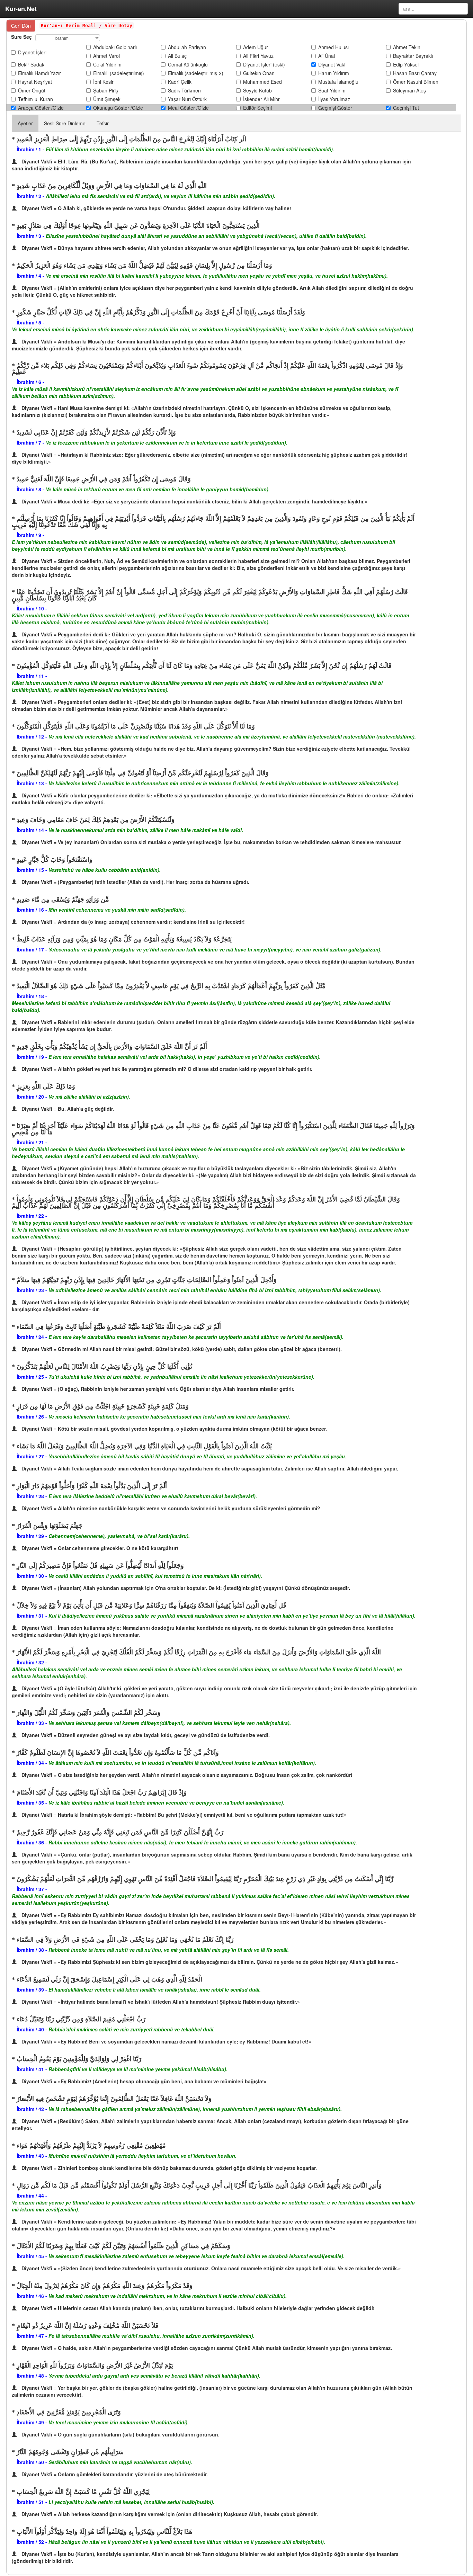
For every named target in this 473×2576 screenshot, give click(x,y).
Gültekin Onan (259, 73)
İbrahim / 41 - (33, 2069)
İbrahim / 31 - (33, 1616)
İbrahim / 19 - (33, 1057)
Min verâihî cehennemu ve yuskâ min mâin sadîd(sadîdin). (117, 910)
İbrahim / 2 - (31, 196)
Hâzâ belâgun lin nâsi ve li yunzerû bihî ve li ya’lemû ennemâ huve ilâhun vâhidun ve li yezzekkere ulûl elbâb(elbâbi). (187, 2542)
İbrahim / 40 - (33, 2029)
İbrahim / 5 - (30, 322)
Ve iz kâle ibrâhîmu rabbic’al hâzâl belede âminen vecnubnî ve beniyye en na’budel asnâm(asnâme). (166, 1803)
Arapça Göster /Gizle (41, 108)
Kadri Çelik (180, 82)
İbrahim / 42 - (33, 2109)
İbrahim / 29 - (33, 1536)
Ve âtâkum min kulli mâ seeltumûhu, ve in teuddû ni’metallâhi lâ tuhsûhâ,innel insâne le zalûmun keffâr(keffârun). (182, 1763)
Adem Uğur (256, 47)
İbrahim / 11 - (32, 676)
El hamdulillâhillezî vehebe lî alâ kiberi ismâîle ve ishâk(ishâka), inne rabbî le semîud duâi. (155, 1989)
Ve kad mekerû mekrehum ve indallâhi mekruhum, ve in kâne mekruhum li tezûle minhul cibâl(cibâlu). (168, 2296)
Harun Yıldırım (334, 73)
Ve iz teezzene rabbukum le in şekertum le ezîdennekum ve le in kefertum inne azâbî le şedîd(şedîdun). (167, 442)
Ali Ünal (327, 56)
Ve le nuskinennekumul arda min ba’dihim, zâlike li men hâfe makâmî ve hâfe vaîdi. (146, 830)
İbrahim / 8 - (31, 489)
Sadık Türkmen (184, 90)
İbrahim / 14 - (33, 830)
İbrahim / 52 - (33, 2542)
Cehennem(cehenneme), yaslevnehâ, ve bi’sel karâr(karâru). (119, 1536)
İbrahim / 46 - (33, 2296)
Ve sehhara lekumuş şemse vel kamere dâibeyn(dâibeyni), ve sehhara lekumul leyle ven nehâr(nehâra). (170, 1723)
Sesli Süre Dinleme (65, 123)
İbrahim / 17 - (33, 949)
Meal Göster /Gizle (188, 108)
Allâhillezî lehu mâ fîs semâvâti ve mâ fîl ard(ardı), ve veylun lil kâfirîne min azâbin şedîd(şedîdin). (160, 196)
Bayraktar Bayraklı (413, 56)
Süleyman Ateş (409, 90)
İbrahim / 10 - (32, 608)
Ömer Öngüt (32, 90)
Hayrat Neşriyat (35, 82)
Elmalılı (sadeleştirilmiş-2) (196, 73)
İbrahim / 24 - (33, 1337)
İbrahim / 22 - (32, 1216)
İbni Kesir (103, 82)
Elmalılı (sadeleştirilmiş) (119, 73)
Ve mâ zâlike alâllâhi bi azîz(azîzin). (89, 1097)
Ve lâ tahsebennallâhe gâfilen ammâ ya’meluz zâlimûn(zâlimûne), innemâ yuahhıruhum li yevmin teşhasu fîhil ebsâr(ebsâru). (195, 2109)
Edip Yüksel (406, 64)
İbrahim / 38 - (33, 1950)
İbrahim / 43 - (33, 2156)
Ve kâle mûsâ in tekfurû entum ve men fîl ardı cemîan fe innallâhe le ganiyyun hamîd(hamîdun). (158, 489)
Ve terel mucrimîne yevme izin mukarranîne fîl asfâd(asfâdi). (119, 2422)
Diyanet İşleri (32, 52)
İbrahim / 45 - (33, 2256)
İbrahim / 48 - (33, 2376)
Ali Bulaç (177, 56)
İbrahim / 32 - (32, 1662)
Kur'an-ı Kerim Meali (69, 25)
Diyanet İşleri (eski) (264, 64)
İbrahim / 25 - (33, 1377)
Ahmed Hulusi (333, 47)
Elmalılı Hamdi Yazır (39, 73)
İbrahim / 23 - (33, 1290)
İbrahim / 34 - (33, 1763)
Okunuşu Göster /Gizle (118, 108)
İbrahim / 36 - (33, 1842)
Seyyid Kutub (257, 90)
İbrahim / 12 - (33, 736)
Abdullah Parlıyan (187, 47)
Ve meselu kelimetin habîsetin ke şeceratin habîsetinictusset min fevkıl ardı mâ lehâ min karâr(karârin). (169, 1416)
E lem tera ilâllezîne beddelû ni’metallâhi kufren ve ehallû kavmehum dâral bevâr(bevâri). (153, 1496)
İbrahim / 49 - (33, 2422)
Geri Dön (21, 26)
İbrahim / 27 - (33, 1456)
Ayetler (25, 123)
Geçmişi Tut (406, 108)
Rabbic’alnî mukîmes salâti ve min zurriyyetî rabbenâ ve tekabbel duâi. (132, 2029)
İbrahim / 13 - (33, 783)
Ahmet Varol (106, 56)
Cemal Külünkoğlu (188, 64)
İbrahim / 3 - (31, 236)
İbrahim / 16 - (33, 910)
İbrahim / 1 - (31, 149)
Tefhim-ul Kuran (35, 99)
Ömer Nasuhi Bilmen (416, 82)
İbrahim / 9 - (30, 535)
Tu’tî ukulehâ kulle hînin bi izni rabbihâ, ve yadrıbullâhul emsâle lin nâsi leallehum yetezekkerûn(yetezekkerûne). (181, 1377)
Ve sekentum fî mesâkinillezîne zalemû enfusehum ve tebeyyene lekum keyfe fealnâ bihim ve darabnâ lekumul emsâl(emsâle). (197, 2256)
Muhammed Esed (262, 82)
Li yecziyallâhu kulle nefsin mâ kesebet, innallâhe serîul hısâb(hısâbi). (131, 2502)
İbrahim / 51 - (33, 2502)
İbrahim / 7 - (31, 442)
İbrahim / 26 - (33, 1416)
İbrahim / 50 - (33, 2462)
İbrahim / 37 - (32, 1889)
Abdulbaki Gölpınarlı (115, 47)
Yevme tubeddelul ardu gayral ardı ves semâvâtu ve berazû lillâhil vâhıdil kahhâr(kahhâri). (154, 2376)
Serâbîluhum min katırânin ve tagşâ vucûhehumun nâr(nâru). (120, 2462)
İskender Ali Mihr (261, 99)
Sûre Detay (117, 25)
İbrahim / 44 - (32, 2195)
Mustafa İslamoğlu (338, 82)
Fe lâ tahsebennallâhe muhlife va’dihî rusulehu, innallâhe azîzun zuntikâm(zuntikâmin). (151, 2336)
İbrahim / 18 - (32, 996)
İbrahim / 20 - (33, 1097)
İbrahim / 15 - (33, 870)
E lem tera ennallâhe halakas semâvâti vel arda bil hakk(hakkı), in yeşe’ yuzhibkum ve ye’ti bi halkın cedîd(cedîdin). (185, 1057)
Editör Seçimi (257, 108)
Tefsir (103, 123)
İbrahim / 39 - (33, 1989)
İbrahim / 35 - (33, 1803)
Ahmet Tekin (407, 47)
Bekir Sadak (31, 64)
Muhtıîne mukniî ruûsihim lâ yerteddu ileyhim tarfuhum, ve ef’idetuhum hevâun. (142, 2156)
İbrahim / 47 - (33, 2336)
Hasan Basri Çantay (415, 73)
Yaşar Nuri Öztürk (187, 99)
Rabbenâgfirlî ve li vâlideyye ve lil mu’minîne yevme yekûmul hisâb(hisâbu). (138, 2069)
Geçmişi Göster (335, 108)
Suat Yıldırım (332, 90)
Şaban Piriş (106, 90)
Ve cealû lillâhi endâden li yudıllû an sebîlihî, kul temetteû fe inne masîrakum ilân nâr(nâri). (155, 1576)
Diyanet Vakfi (332, 64)
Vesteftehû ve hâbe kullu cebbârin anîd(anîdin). (105, 870)
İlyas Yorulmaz (334, 99)
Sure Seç (21, 37)
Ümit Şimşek (107, 99)
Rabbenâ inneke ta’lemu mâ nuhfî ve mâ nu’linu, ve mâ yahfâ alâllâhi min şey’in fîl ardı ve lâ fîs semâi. (169, 1950)
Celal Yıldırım (107, 64)
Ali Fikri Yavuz (258, 56)
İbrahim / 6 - (30, 382)
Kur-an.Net (21, 9)
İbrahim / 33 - (33, 1723)
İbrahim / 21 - (32, 1142)
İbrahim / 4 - (31, 276)
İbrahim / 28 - (33, 1496)
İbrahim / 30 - (33, 1576)
